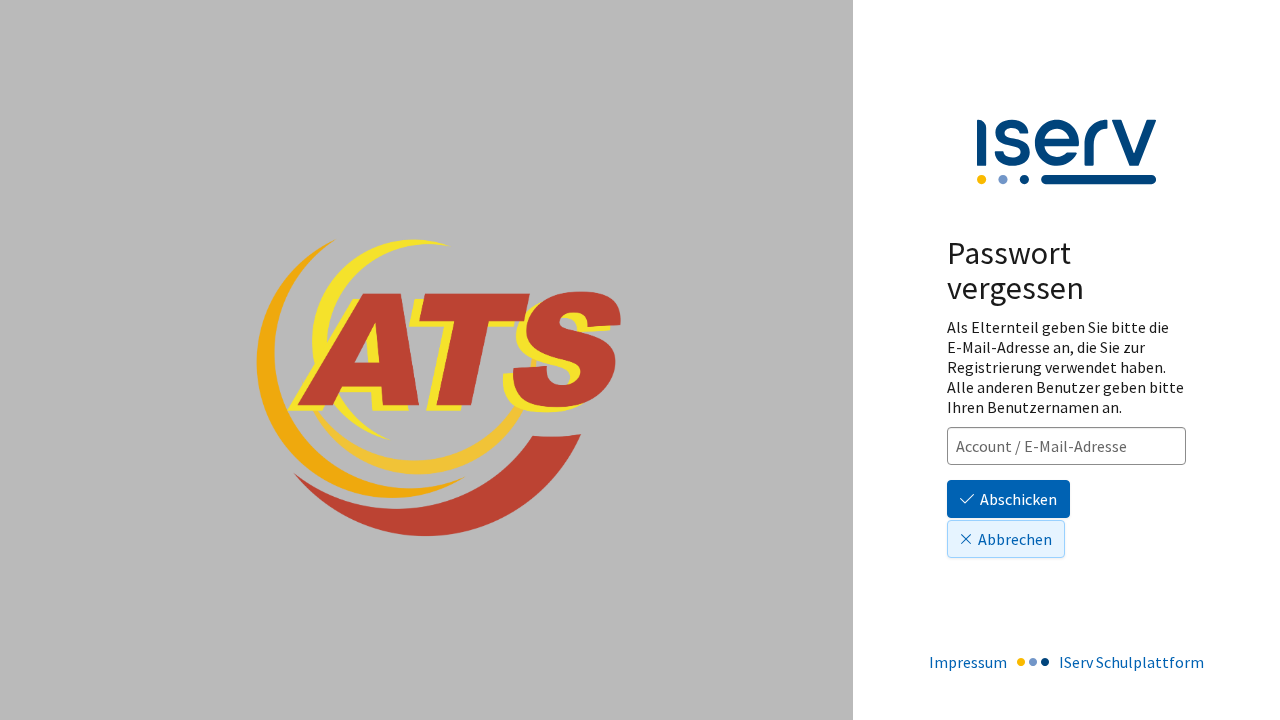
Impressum (968, 662)
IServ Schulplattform (1131, 662)
